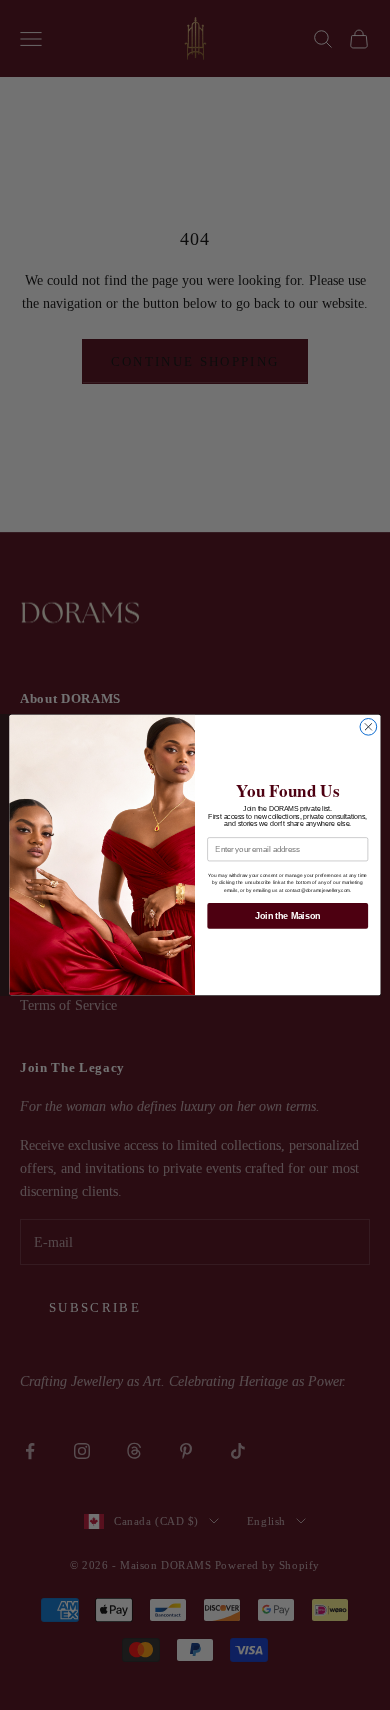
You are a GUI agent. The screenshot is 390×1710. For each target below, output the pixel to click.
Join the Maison (287, 916)
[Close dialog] (368, 727)
